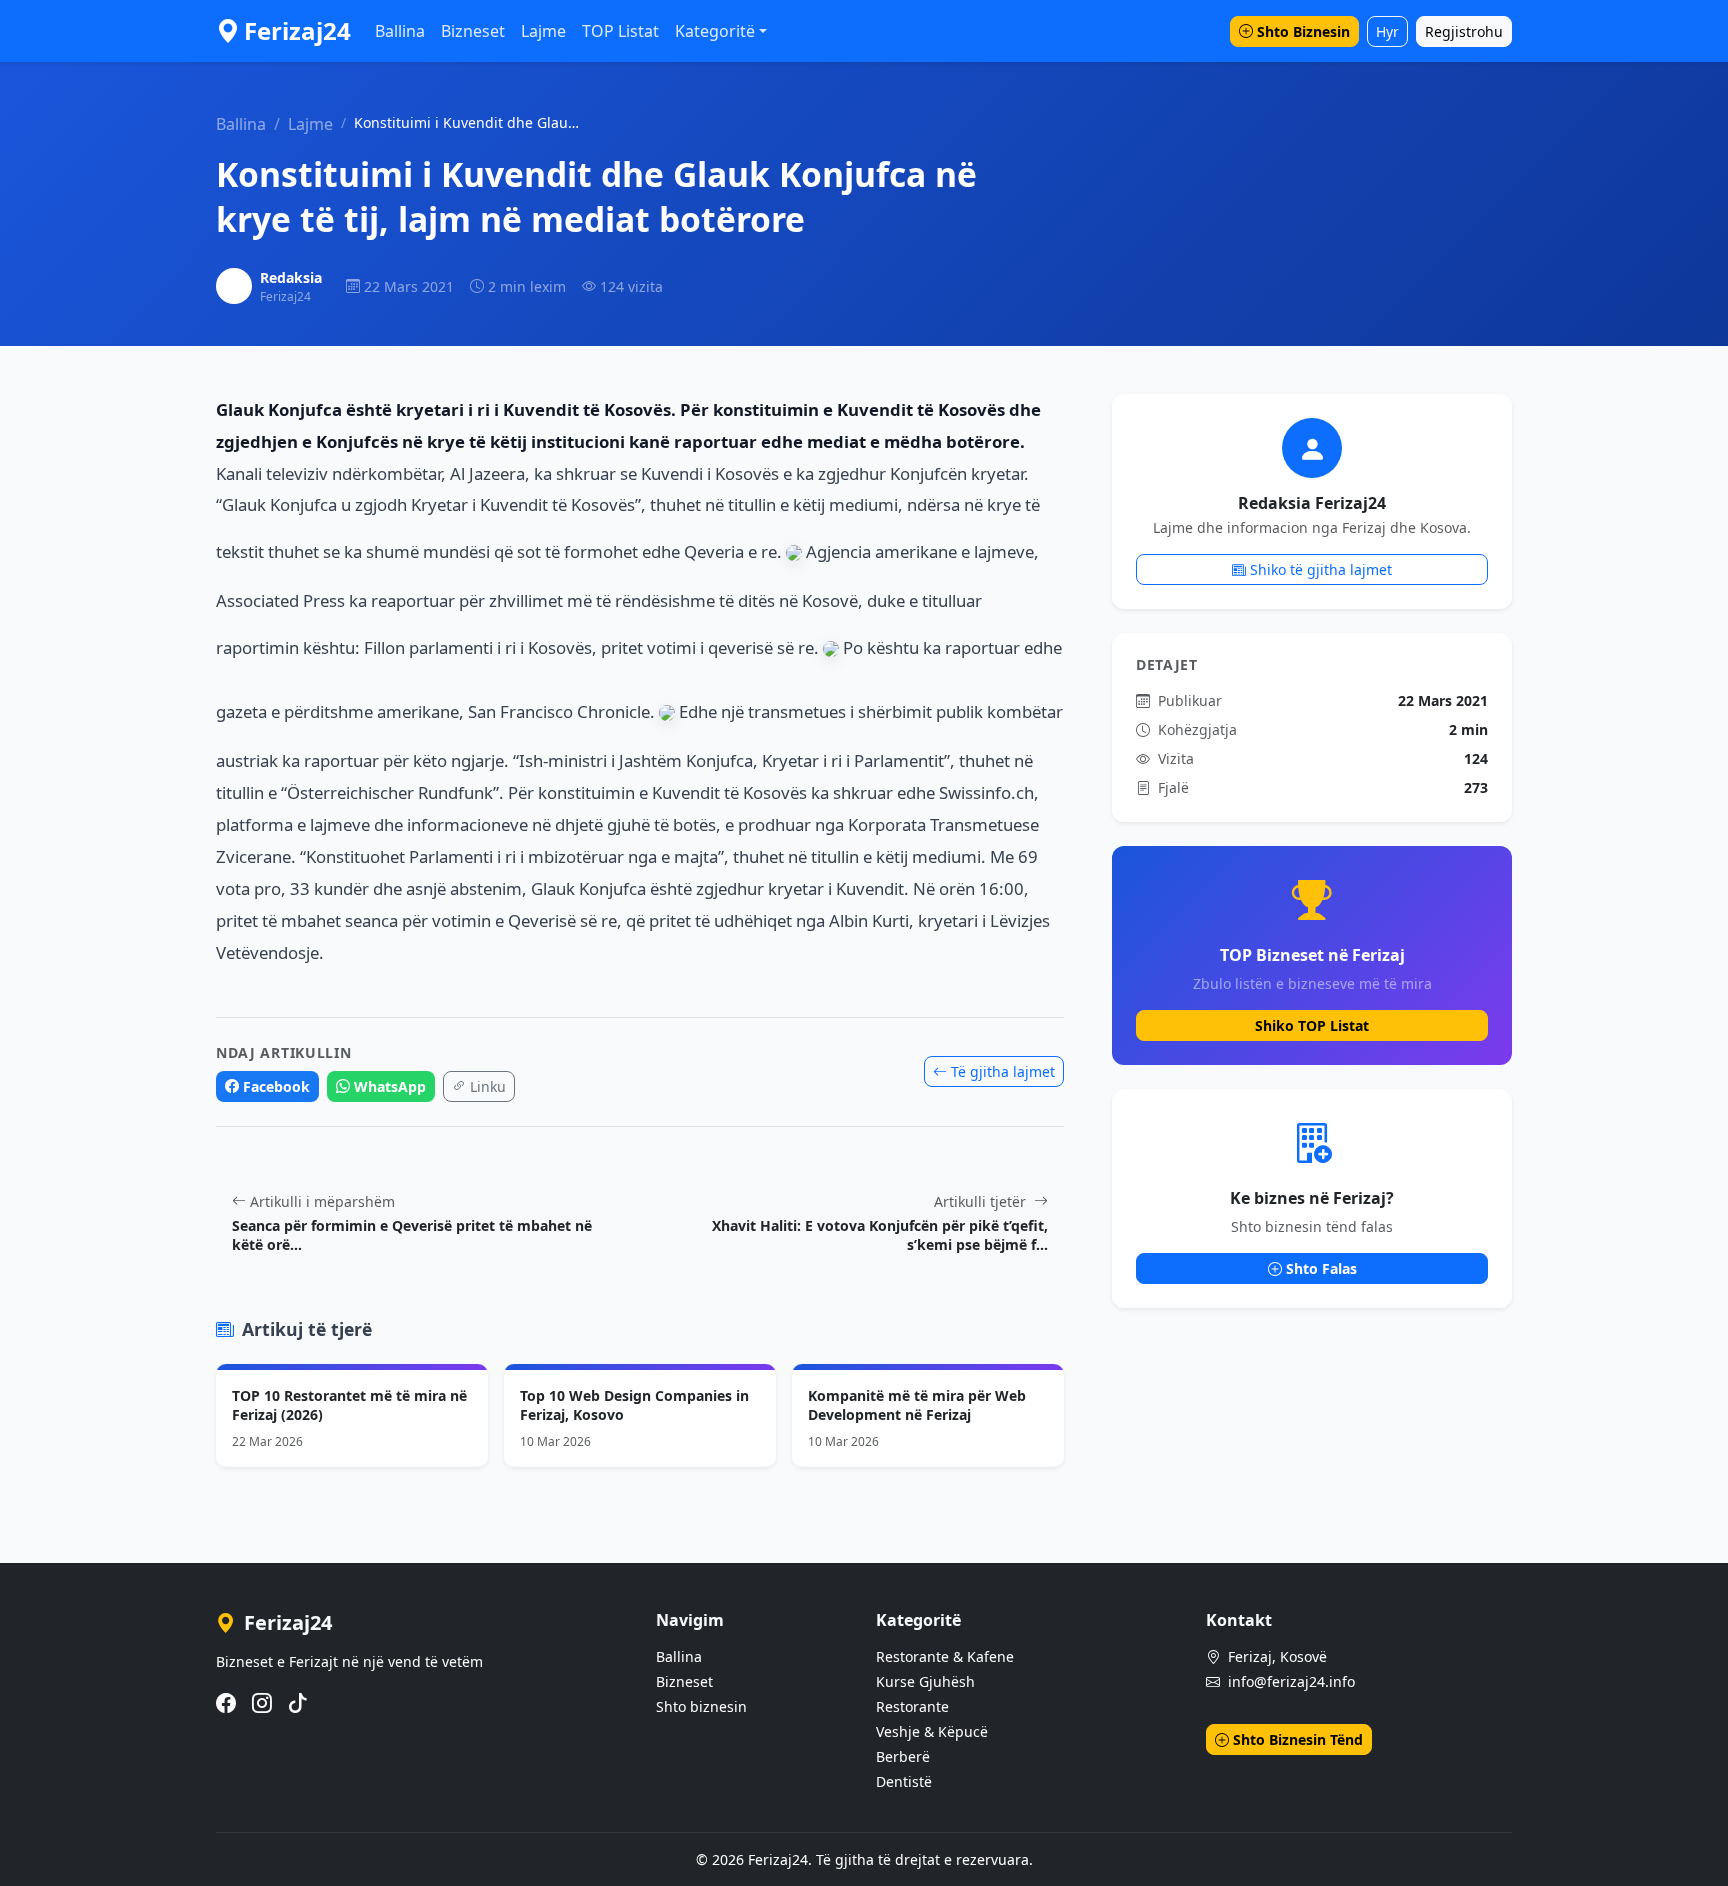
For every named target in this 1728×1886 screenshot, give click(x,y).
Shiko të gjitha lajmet (1321, 569)
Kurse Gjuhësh (925, 1681)
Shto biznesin (701, 1706)
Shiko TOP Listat (1312, 1025)
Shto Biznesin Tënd (1298, 1739)
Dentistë (904, 1781)
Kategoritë (715, 31)
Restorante (912, 1706)
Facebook (276, 1086)
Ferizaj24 (297, 30)
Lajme (543, 31)
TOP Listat (620, 31)
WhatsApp (390, 1086)
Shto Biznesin (1303, 31)
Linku (488, 1086)
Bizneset (473, 31)
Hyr (1387, 31)
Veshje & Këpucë (932, 1731)
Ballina (400, 31)
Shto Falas (1321, 1268)
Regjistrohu (1464, 31)
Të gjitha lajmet (1003, 1071)
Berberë (903, 1756)
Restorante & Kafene (945, 1656)
